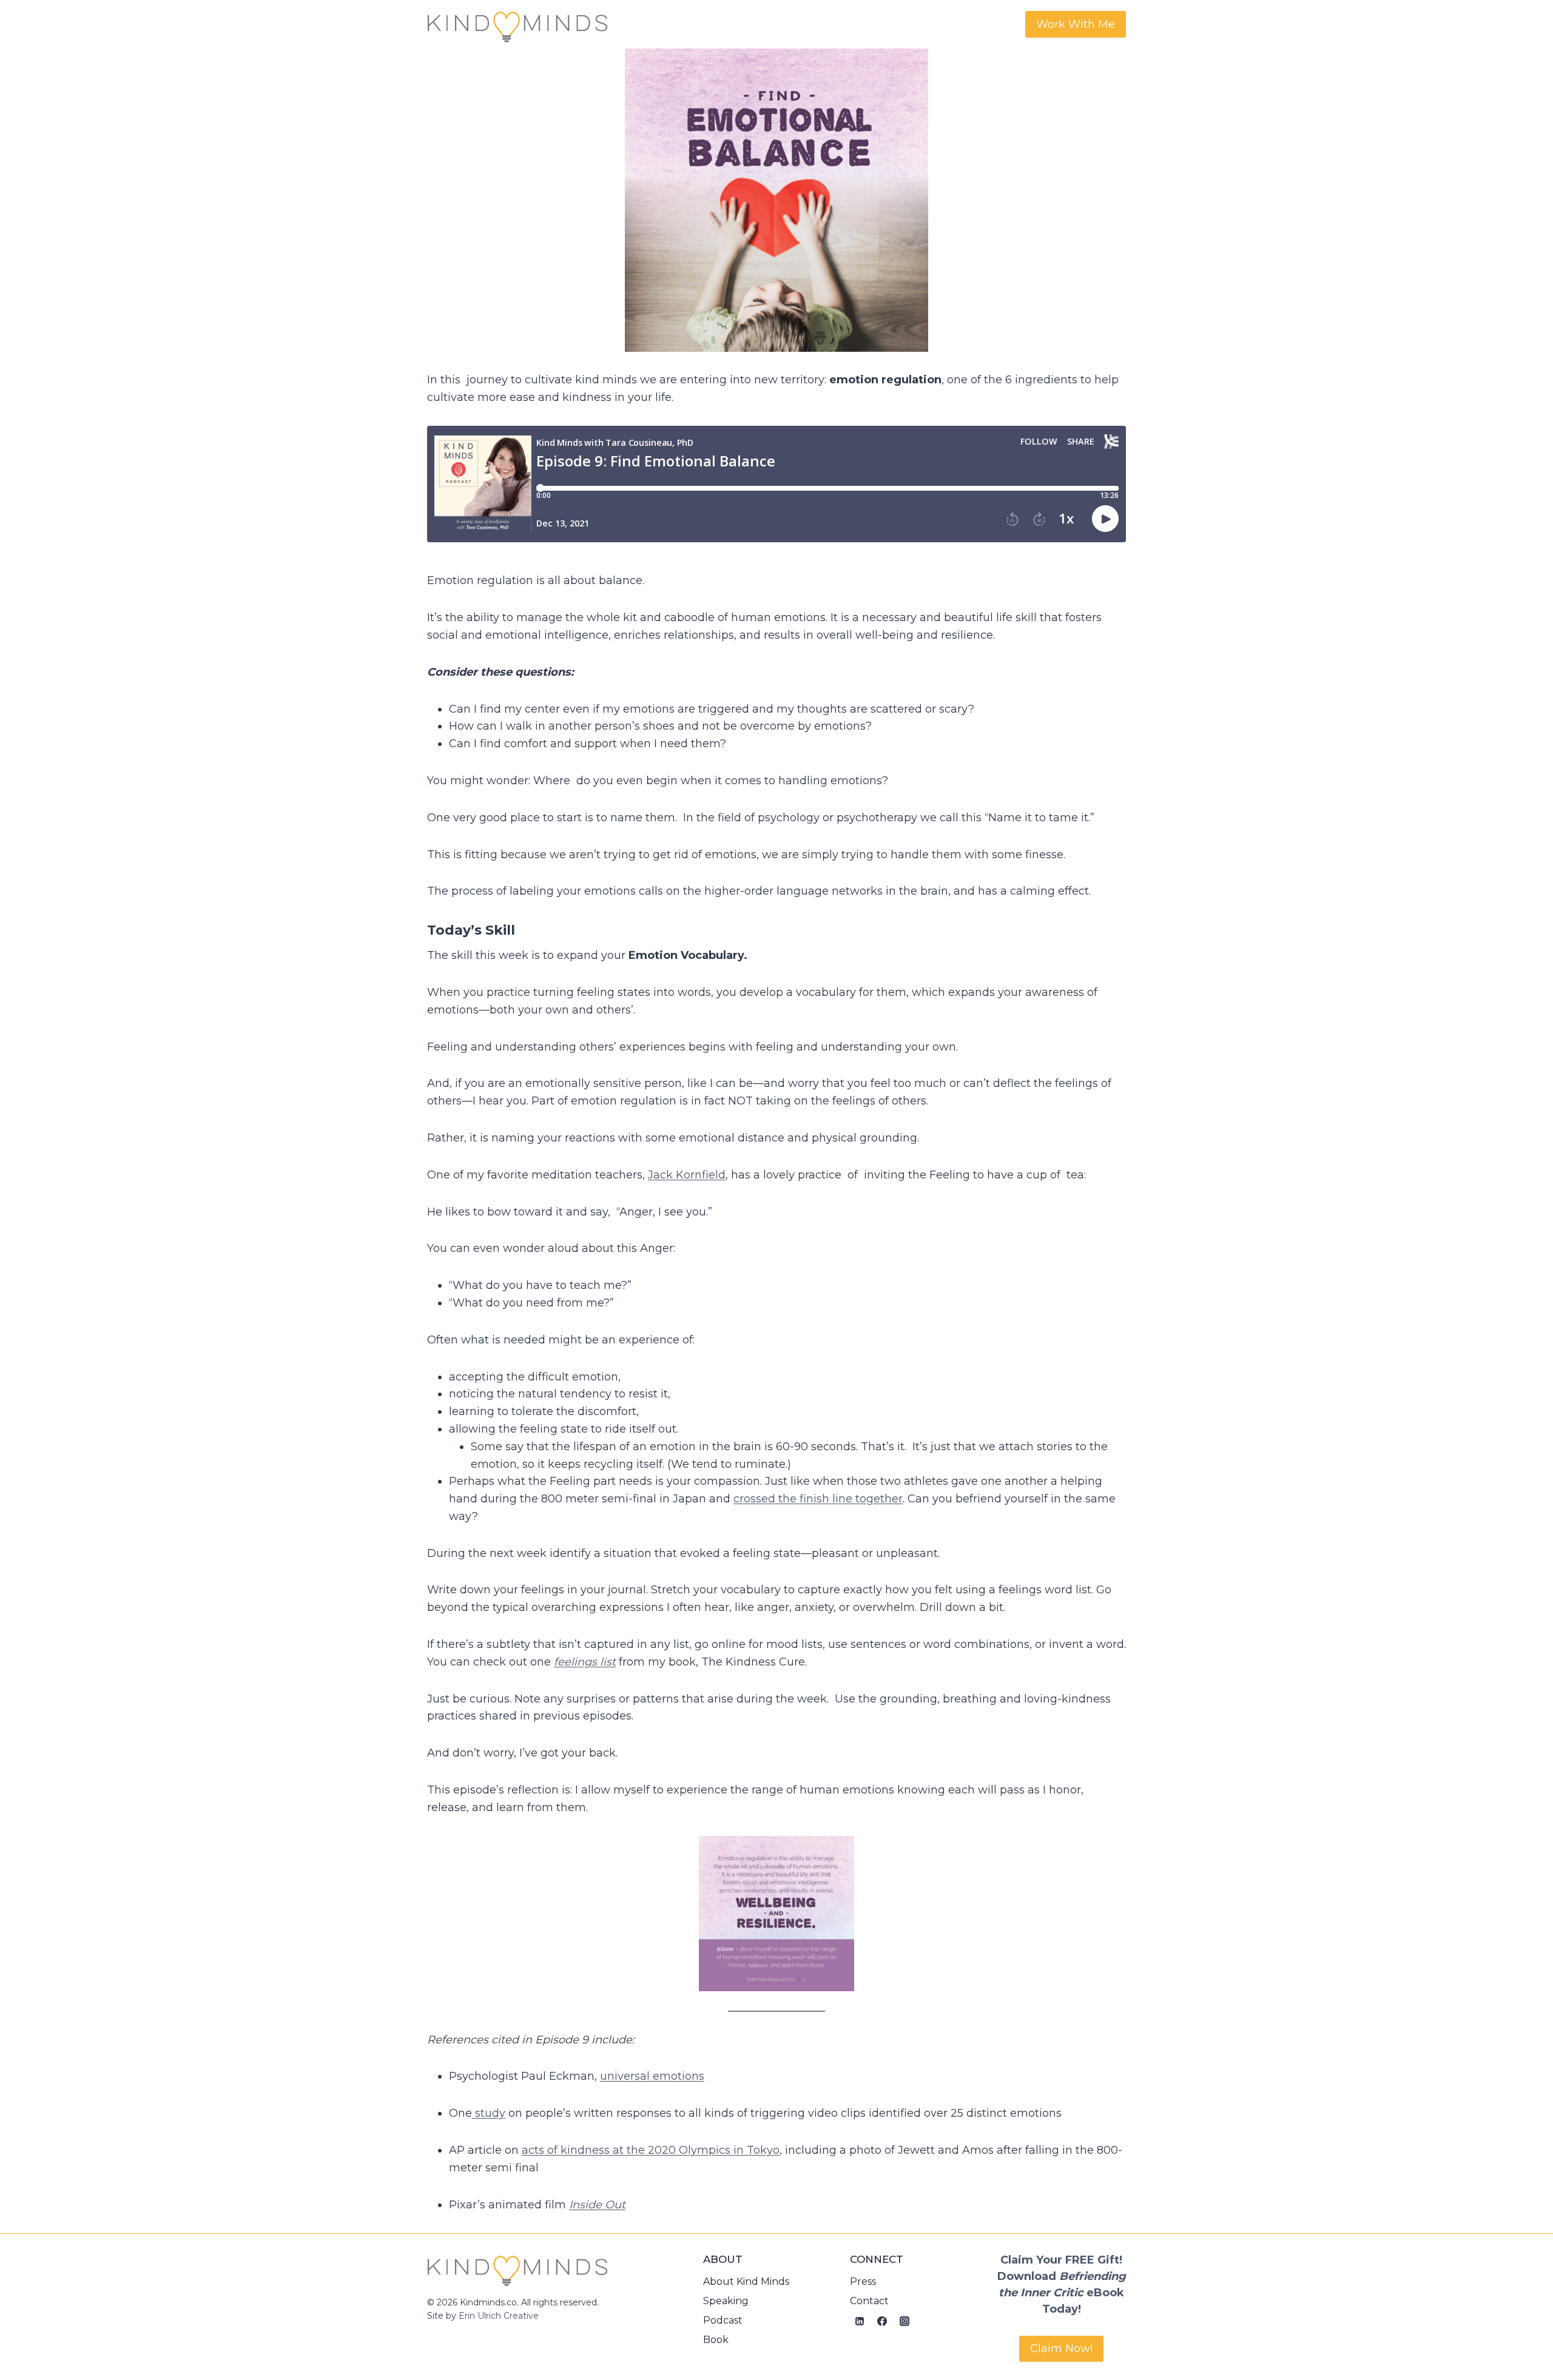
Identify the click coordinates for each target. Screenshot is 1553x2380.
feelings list (585, 1662)
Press (863, 2281)
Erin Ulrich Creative (499, 2316)
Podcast (723, 2320)
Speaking (726, 2301)
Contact (869, 2301)
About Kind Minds (746, 2281)
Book (716, 2340)
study (489, 2113)
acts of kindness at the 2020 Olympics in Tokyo (651, 2150)
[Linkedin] (860, 2321)
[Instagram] (905, 2321)
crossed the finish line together (818, 1499)
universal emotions (652, 2076)
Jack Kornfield (687, 1175)
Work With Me (1076, 24)
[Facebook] (882, 2321)
